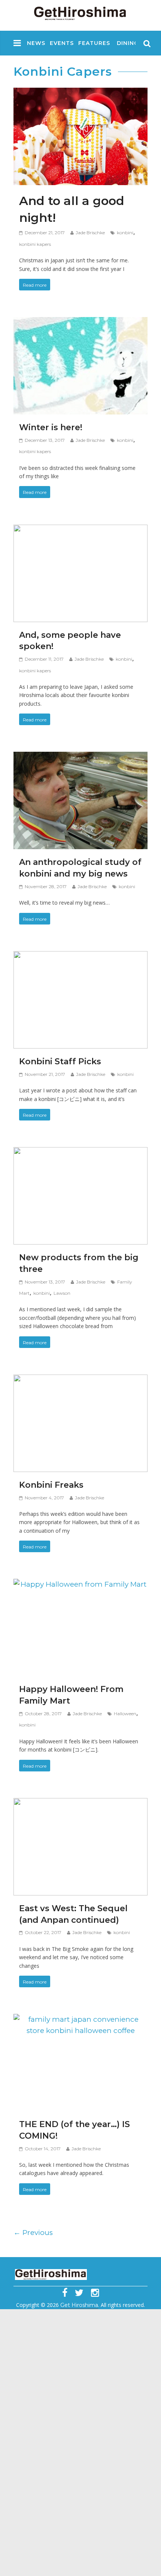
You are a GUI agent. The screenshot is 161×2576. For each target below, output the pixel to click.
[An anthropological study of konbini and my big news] (80, 758)
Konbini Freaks (51, 1485)
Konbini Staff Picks (60, 1061)
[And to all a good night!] (80, 93)
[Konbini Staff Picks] (80, 957)
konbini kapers (35, 244)
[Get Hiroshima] (80, 12)
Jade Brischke (90, 233)
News (36, 43)
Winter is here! (51, 427)
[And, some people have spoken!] (80, 530)
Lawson (62, 1293)
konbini (125, 233)
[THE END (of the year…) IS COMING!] (80, 2020)
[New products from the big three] (80, 1153)
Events (62, 43)
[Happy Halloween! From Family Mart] (80, 1585)
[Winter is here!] (80, 323)
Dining (128, 43)
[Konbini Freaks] (80, 1380)
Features (94, 43)
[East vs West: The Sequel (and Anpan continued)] (80, 1804)
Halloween (125, 1714)
